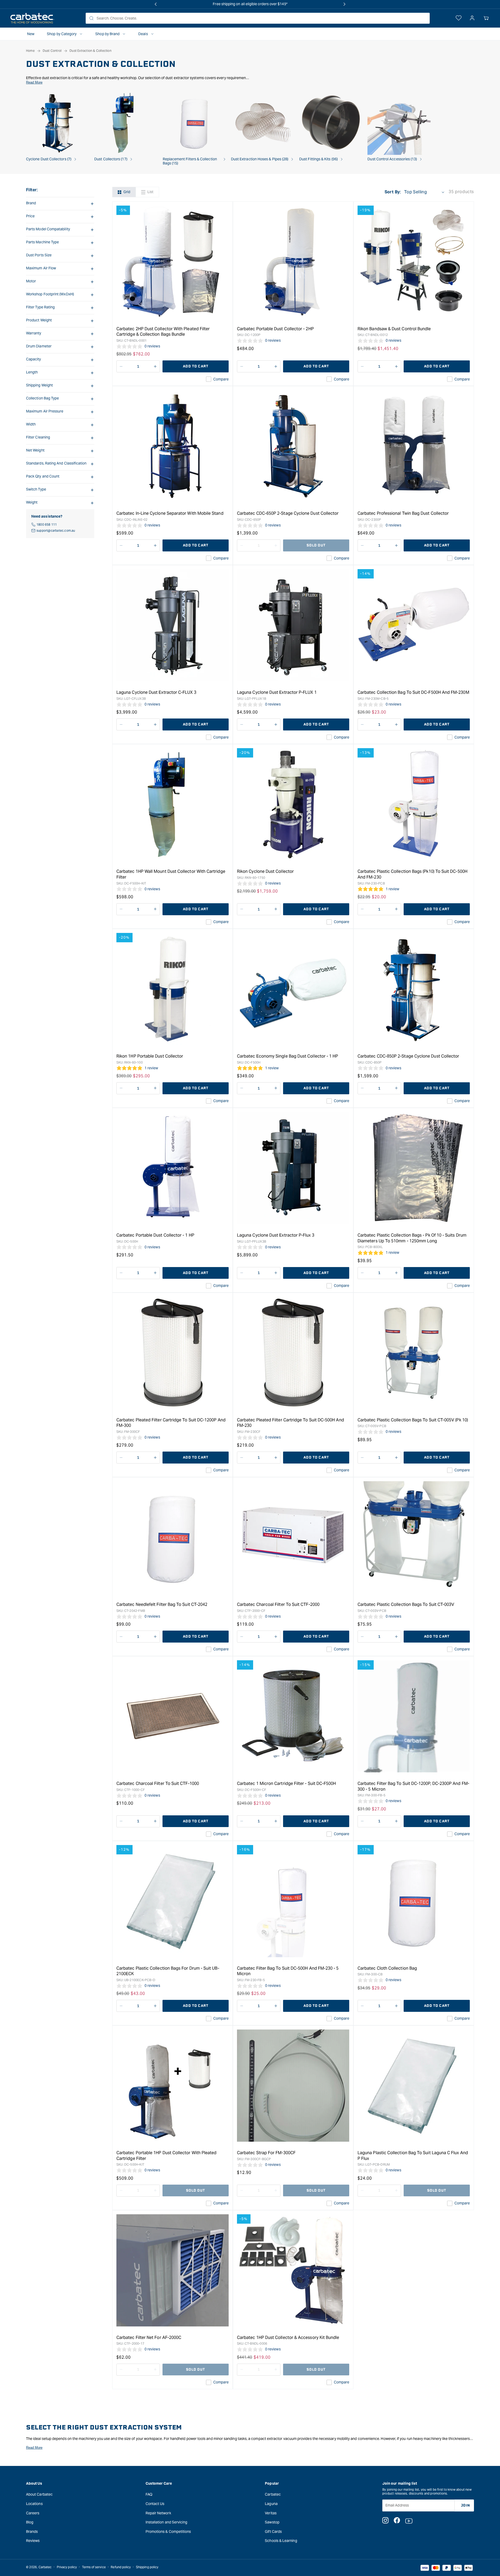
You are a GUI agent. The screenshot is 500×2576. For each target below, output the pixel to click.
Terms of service (94, 2567)
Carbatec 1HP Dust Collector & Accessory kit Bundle (288, 2338)
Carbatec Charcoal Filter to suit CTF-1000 (158, 1783)
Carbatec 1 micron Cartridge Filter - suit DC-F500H (287, 1783)
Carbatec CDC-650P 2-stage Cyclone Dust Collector (288, 513)
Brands (32, 2532)
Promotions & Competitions (168, 2532)
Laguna (271, 2504)
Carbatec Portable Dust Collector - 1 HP (155, 1235)
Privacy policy (67, 2567)
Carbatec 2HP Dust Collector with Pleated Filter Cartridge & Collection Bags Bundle (163, 332)
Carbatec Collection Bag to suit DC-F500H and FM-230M (413, 692)
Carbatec (273, 2494)
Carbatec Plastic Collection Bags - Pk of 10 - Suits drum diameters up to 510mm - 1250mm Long (412, 1238)
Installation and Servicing (167, 2522)
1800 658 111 (47, 524)
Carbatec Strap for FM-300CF (266, 2153)
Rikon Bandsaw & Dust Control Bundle (394, 329)
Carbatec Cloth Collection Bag (387, 1968)
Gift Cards (273, 2532)
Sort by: (393, 192)
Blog (30, 2522)
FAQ (149, 2494)
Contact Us (155, 2504)
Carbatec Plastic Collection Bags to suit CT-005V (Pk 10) (413, 1420)
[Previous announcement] (155, 4)
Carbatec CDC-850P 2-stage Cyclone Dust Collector (408, 1056)
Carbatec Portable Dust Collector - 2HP (275, 329)
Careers (33, 2513)
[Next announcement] (345, 4)
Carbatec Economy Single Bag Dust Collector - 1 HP (287, 1056)
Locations (34, 2504)
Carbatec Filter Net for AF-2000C (149, 2338)
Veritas (271, 2513)
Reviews (33, 2541)
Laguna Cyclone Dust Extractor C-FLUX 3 (156, 692)
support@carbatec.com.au (56, 530)
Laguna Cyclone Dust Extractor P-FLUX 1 (277, 692)
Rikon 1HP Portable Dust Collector (150, 1056)
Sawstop (272, 2522)
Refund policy (121, 2567)
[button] (486, 18)
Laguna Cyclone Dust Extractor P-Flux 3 (276, 1235)
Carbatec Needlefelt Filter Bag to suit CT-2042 (162, 1604)
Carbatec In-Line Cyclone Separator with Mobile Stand (170, 513)
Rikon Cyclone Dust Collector (265, 871)
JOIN (465, 2505)
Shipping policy (147, 2567)
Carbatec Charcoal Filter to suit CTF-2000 (278, 1604)
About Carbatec (39, 2494)
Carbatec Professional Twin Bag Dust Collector (403, 513)
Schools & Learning (281, 2541)
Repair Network (158, 2513)
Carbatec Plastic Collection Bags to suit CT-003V (406, 1604)
